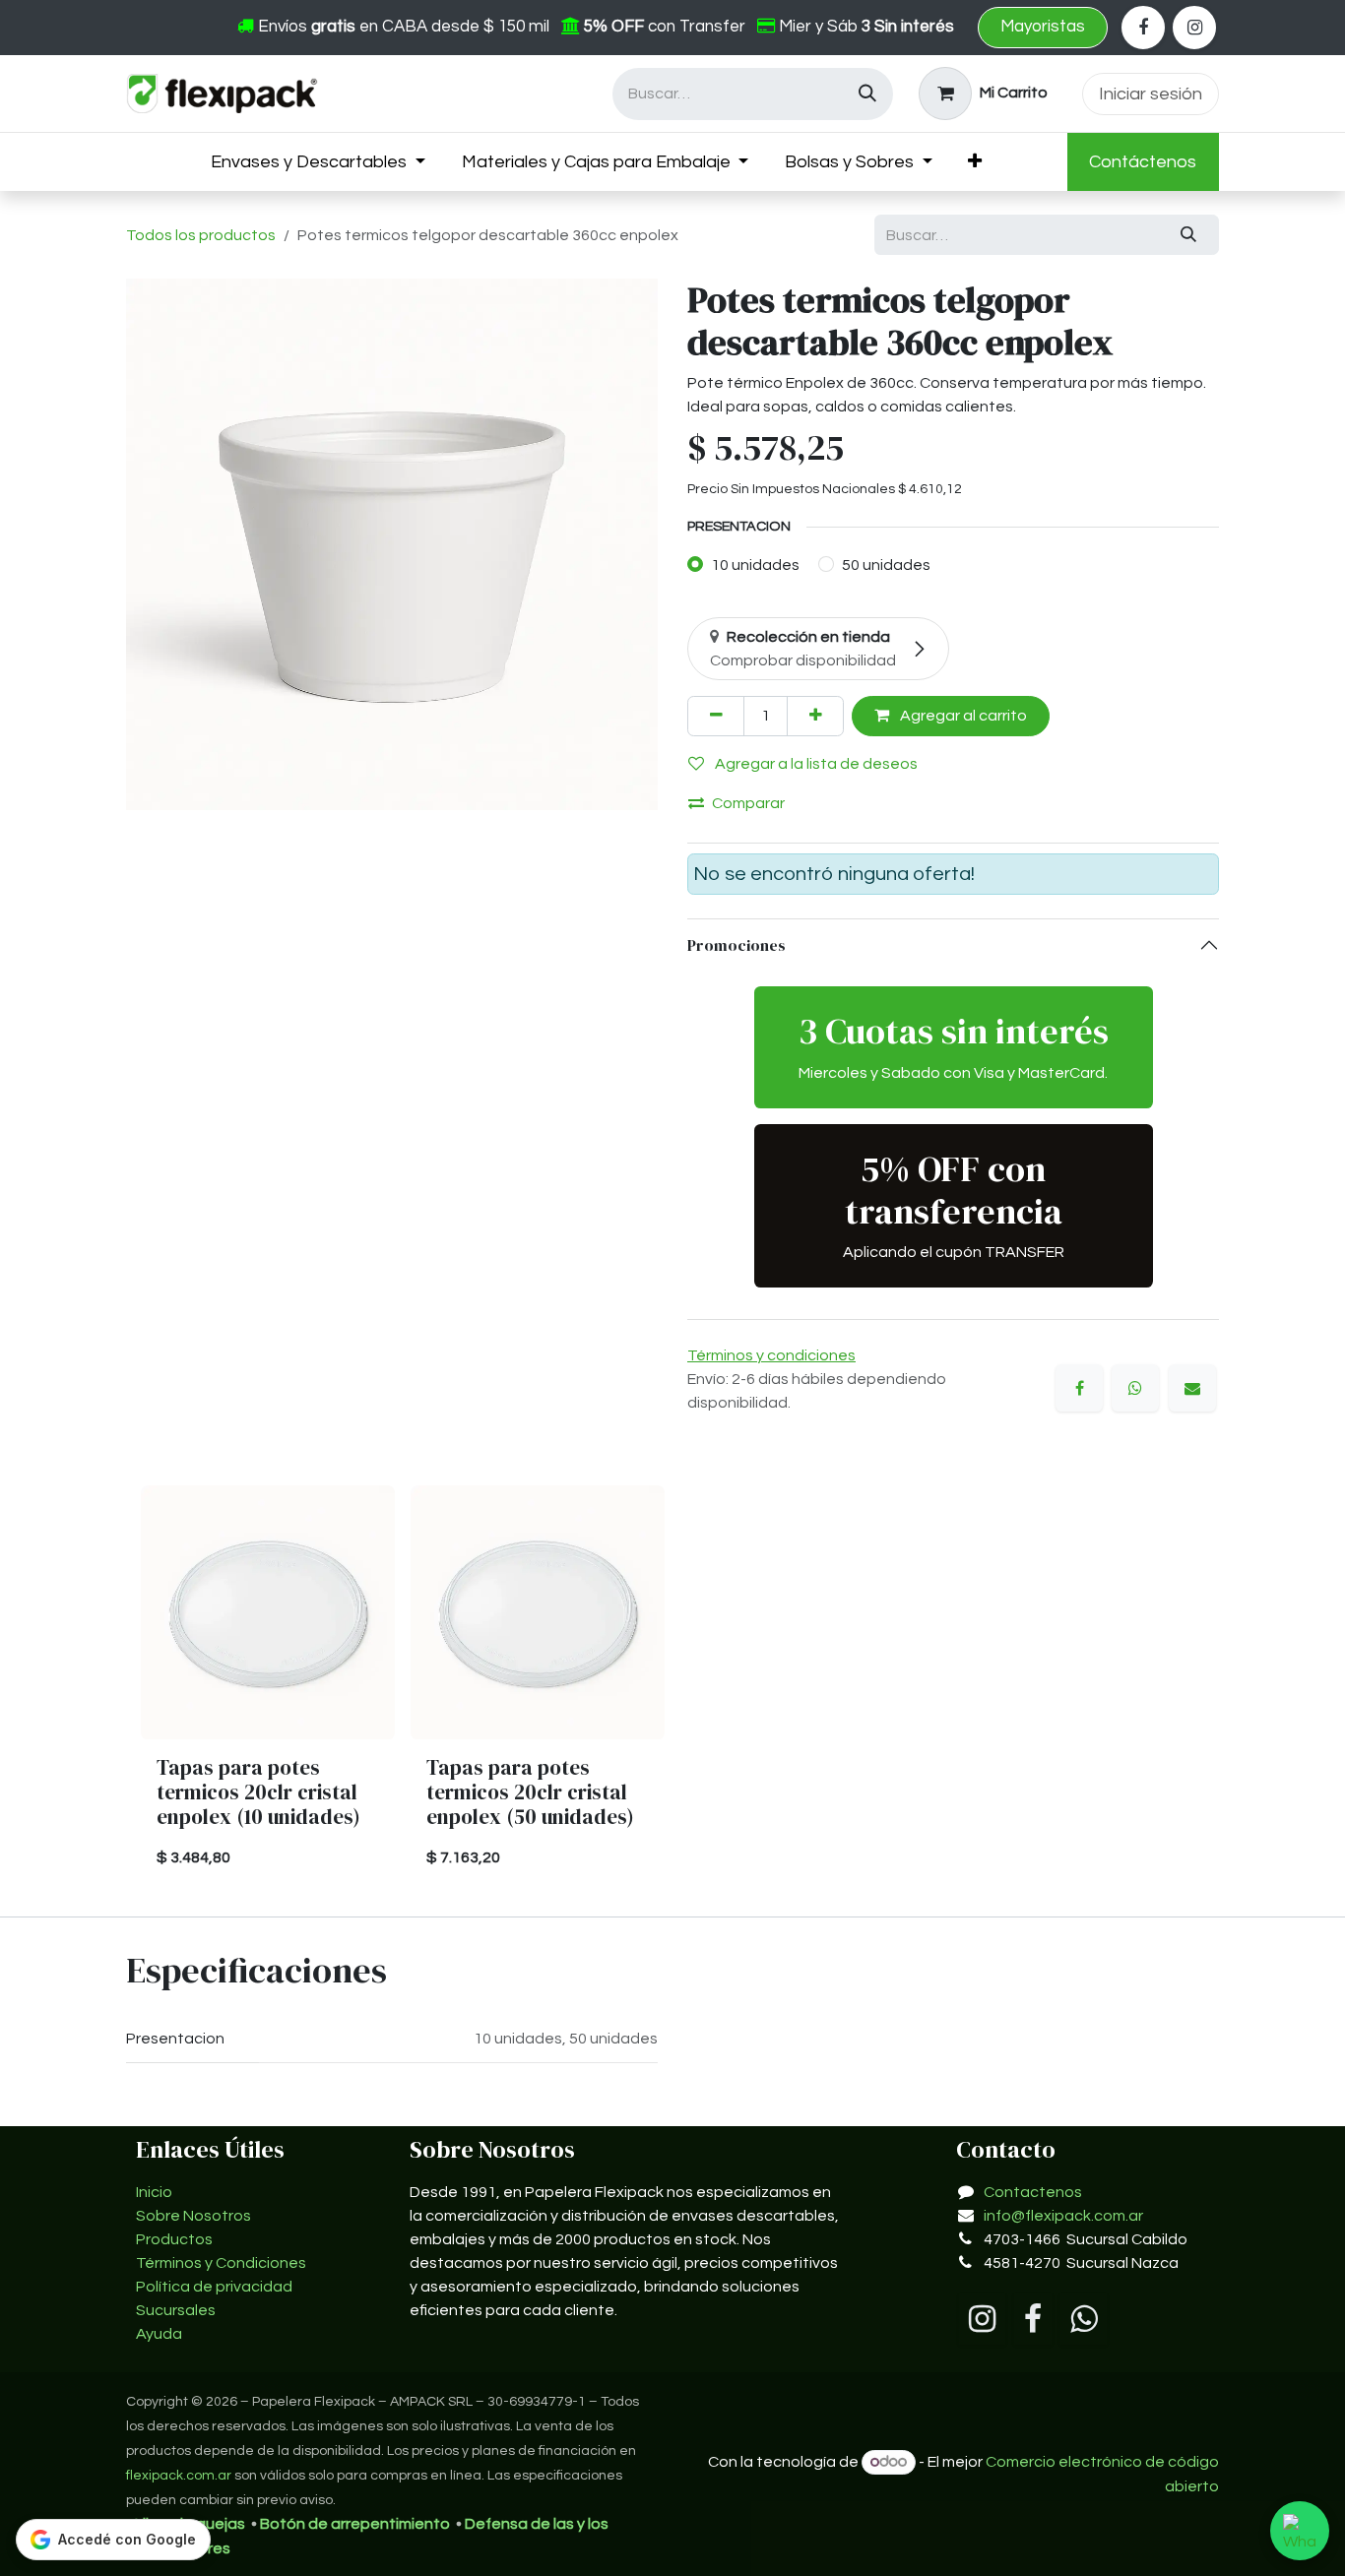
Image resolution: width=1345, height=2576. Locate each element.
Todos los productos (201, 235)
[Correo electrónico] (1192, 1388)
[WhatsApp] (1135, 1388)
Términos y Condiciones (221, 2263)
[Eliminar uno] (716, 716)
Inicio (154, 2192)
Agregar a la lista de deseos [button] (815, 764)
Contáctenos (1143, 162)
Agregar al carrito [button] (962, 716)
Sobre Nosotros (193, 2216)
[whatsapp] (1084, 2319)
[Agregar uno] (815, 716)
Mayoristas (1043, 27)
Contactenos (1033, 2192)
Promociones (738, 945)
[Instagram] (1194, 28)
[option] (672, 1685)
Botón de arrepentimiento (355, 2524)
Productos (174, 2239)
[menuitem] (318, 162)
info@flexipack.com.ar (1063, 2216)
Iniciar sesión (1151, 94)
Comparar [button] (748, 803)
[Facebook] (1143, 28)
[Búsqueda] (867, 94)
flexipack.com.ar (179, 2476)
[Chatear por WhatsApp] (1300, 2531)
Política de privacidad (214, 2287)
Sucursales (176, 2310)
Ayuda (159, 2334)
